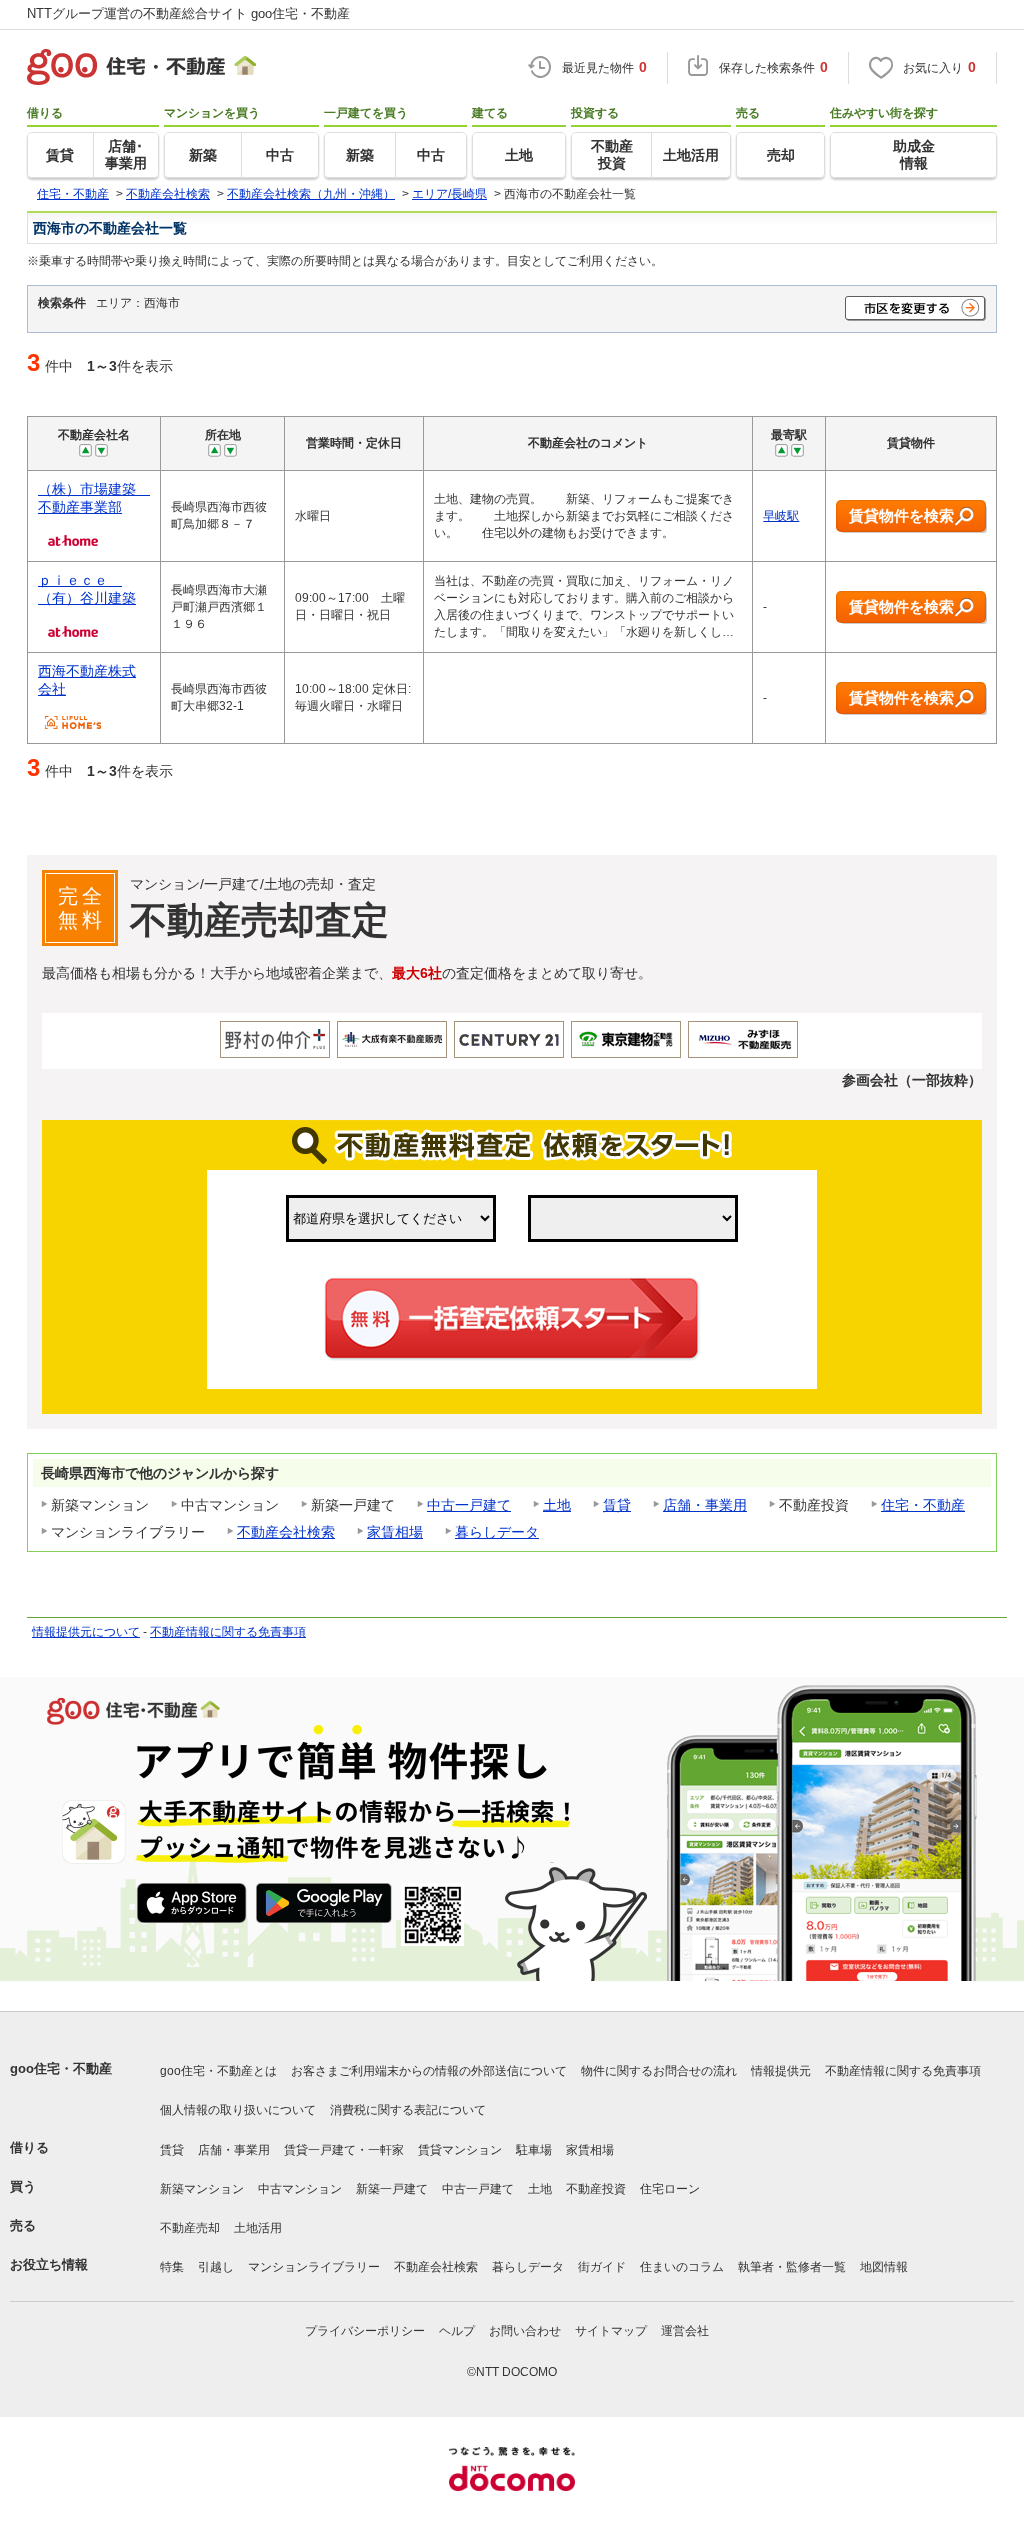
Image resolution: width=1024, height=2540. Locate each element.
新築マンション (202, 2189)
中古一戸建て (469, 1505)
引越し (216, 2267)
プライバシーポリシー (365, 2331)
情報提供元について (86, 1632)
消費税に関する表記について (408, 2110)
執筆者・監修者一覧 (792, 2267)
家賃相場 (395, 1532)
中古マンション (300, 2189)
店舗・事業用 (705, 1505)
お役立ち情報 (49, 2264)
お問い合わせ (525, 2331)
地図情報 (884, 2267)
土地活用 (258, 2228)
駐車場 (534, 2150)
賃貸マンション (460, 2150)
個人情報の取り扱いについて (238, 2110)
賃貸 (617, 1505)
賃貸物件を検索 (901, 515)
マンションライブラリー (314, 2267)
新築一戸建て (392, 2189)
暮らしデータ (497, 1532)
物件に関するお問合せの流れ (659, 2071)
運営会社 (685, 2331)
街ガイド (602, 2267)
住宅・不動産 (923, 1505)
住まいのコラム (682, 2267)
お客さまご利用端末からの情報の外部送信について (429, 2071)
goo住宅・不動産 (61, 2068)
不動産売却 (190, 2228)
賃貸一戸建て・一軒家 (344, 2150)
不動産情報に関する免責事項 (228, 1632)
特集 (172, 2267)
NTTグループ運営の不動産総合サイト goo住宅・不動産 (188, 13)
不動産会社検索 (286, 1532)
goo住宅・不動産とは (218, 2071)
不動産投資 (596, 2189)
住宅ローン (670, 2189)
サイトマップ (611, 2331)
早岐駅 (781, 516)
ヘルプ (457, 2331)
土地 (557, 1505)
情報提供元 (781, 2071)
